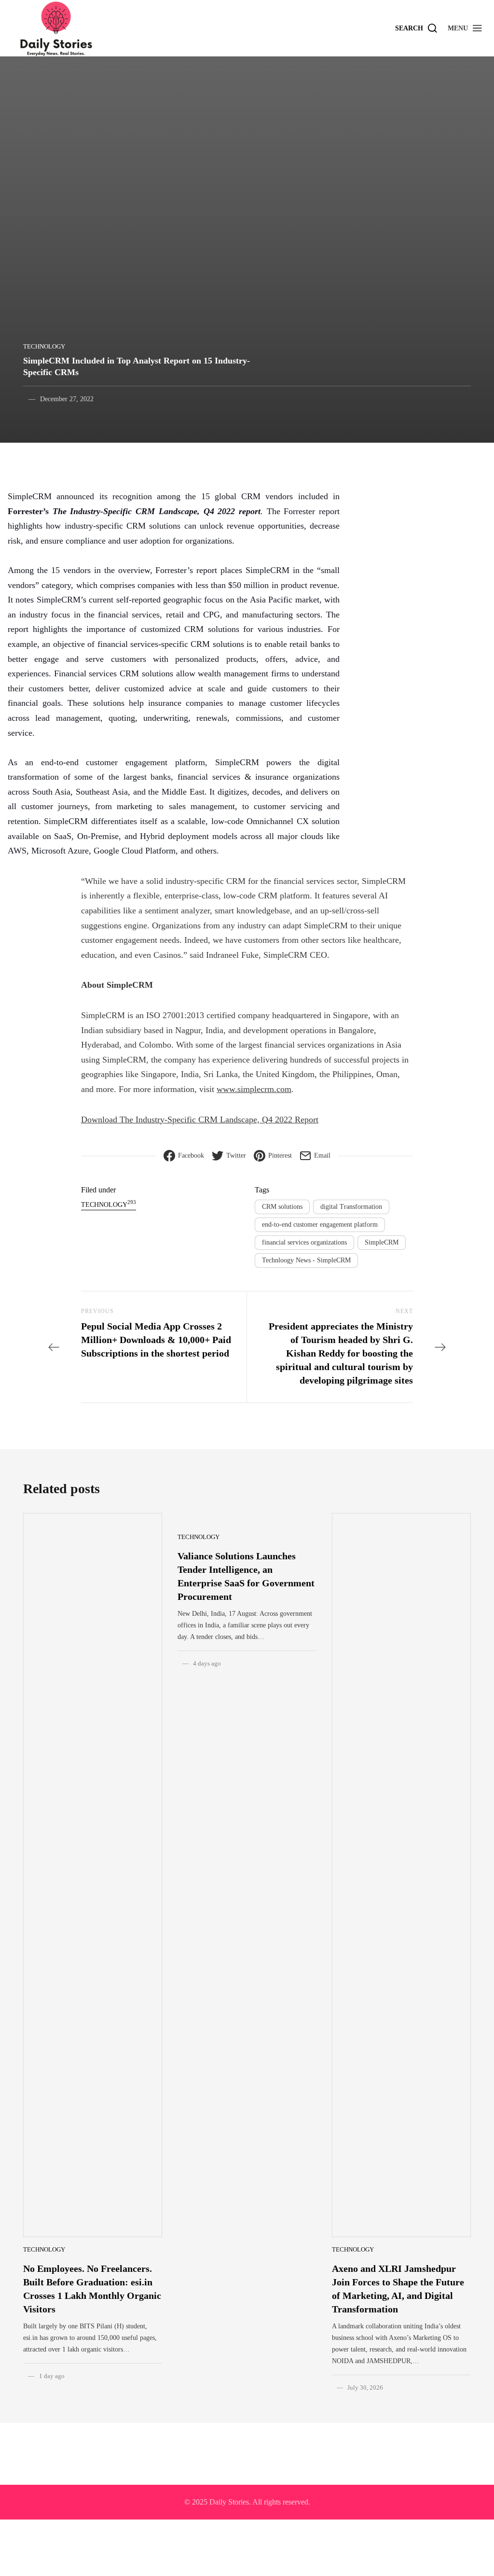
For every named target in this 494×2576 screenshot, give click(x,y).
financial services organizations (304, 1242)
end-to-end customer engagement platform (320, 1225)
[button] (465, 28)
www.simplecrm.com (254, 1089)
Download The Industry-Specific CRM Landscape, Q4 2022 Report (200, 1120)
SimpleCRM (382, 1242)
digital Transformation (351, 1207)
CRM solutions (282, 1207)
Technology (44, 346)
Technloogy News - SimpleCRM (306, 1260)
